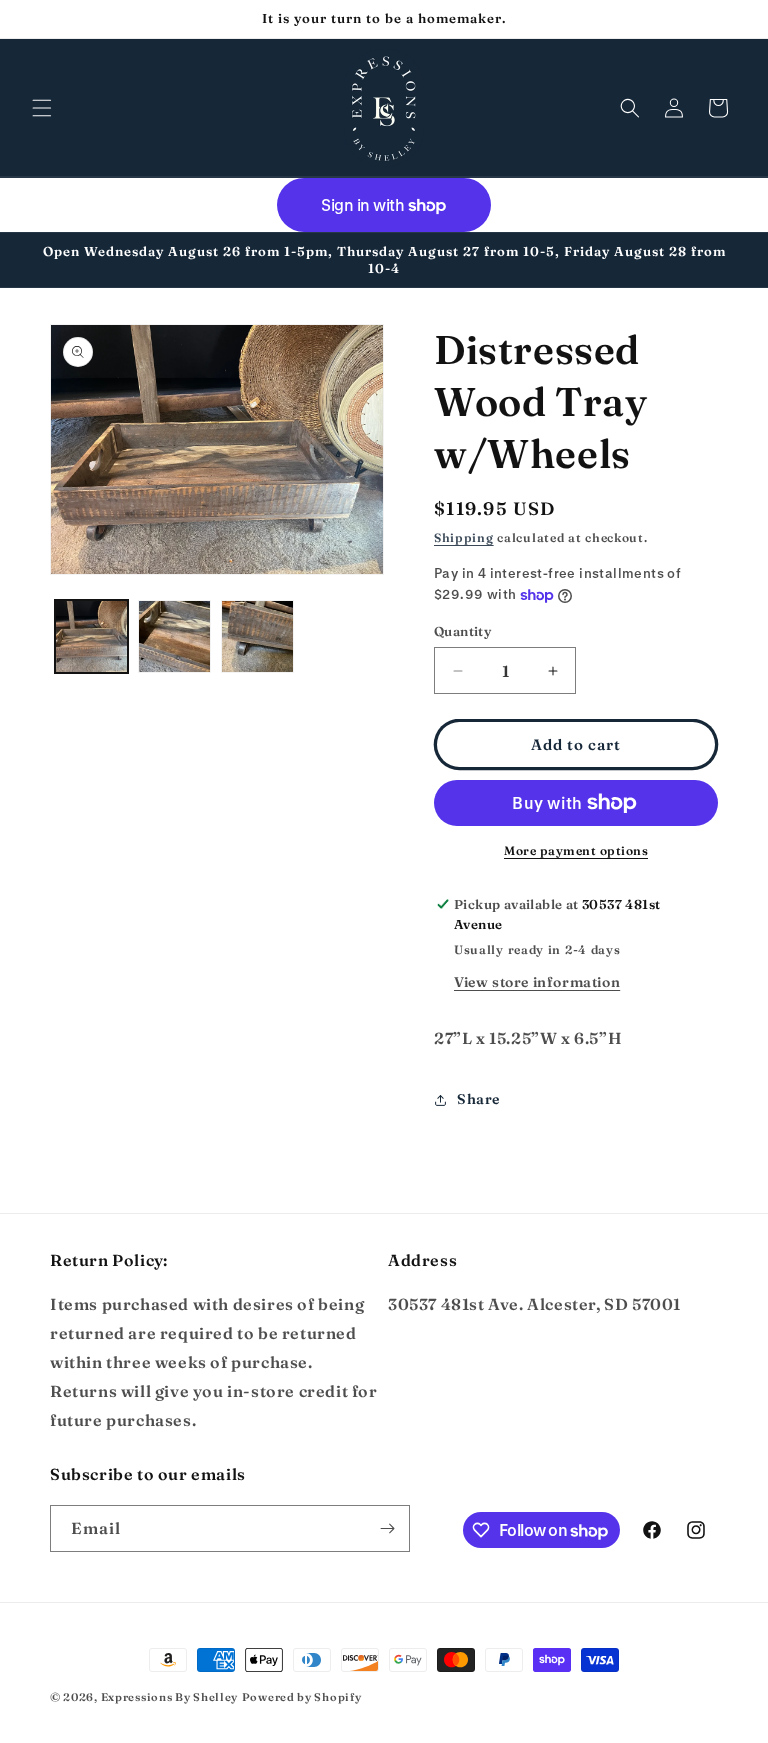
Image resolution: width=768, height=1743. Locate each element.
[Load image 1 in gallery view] (91, 636)
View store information (537, 982)
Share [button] (478, 1099)
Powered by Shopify (302, 1697)
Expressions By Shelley (169, 1697)
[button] (42, 108)
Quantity (462, 631)
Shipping (464, 537)
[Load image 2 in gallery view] (174, 636)
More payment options (576, 850)
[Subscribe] (387, 1528)
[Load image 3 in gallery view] (257, 636)
